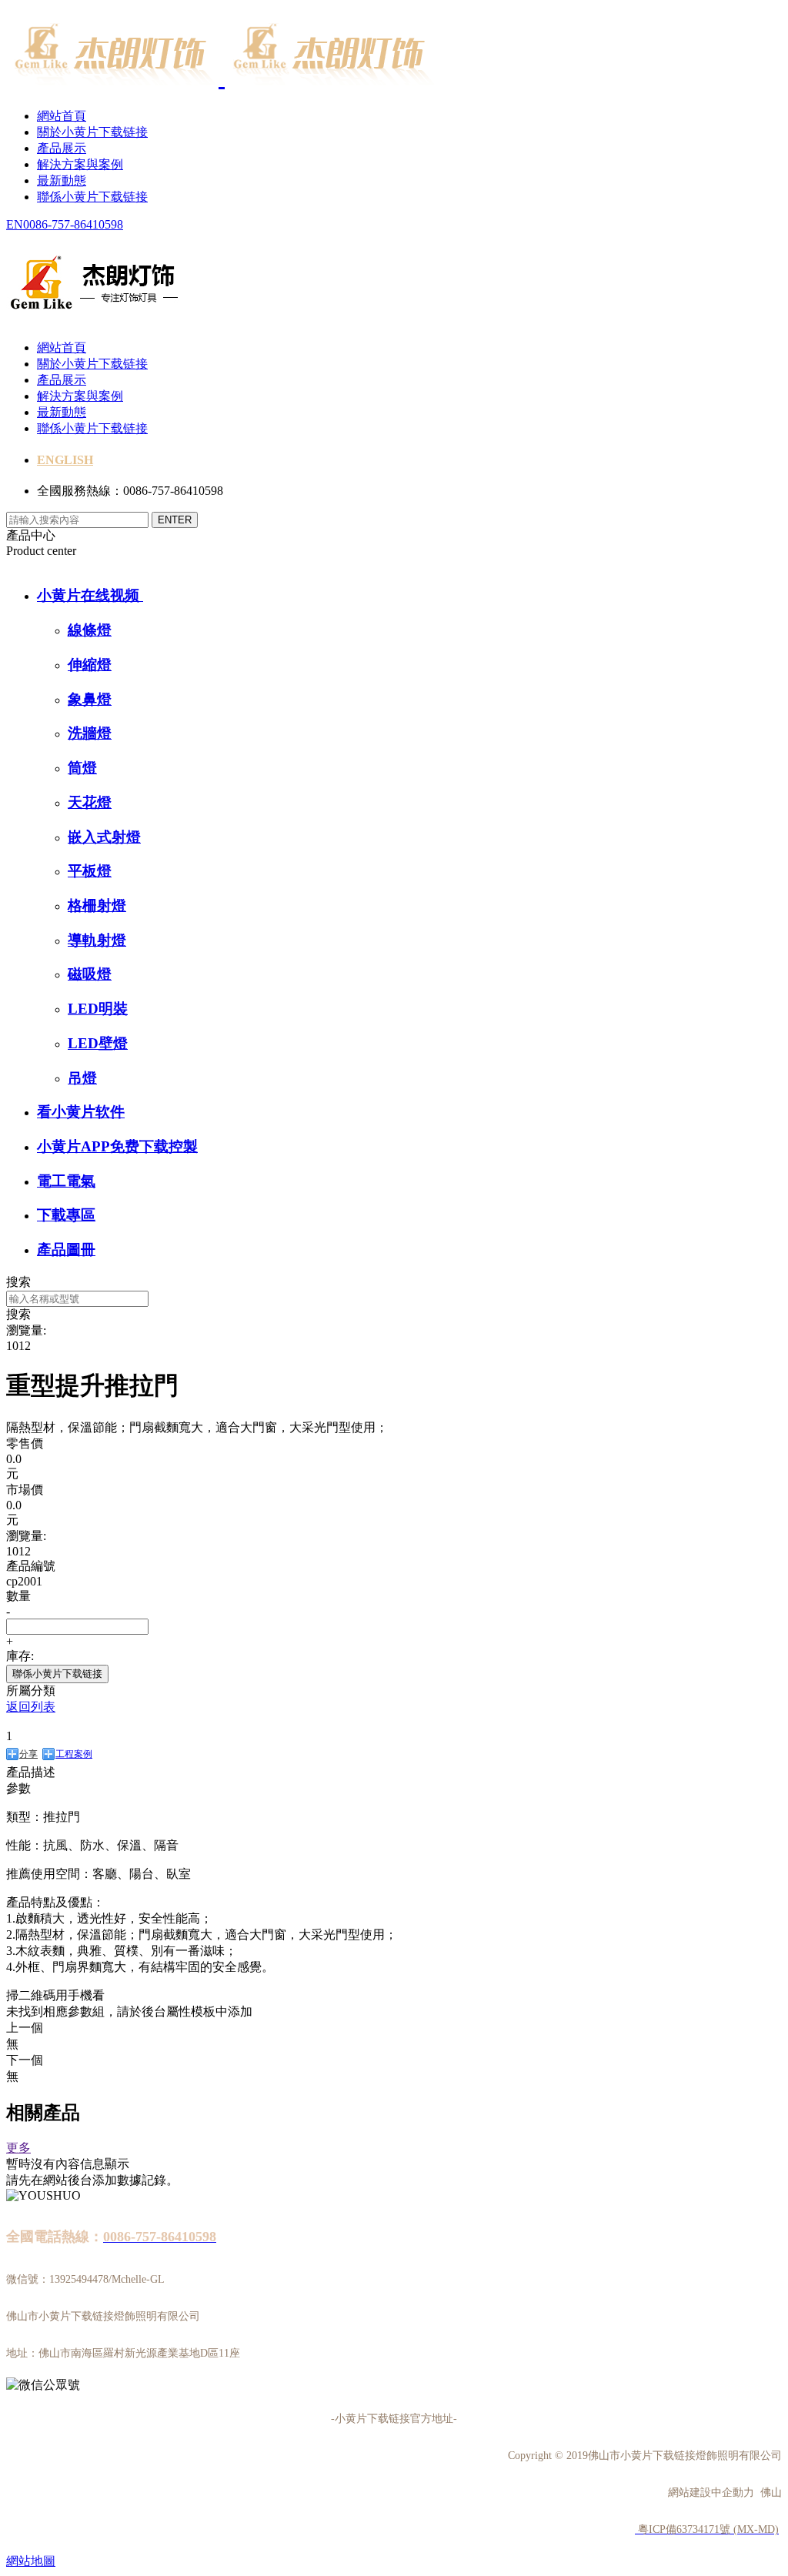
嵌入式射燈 (104, 837)
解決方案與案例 (80, 164)
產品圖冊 (66, 1250)
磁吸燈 (90, 974)
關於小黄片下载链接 (92, 132)
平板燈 (90, 871)
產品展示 (62, 148)
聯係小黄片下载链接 (92, 197)
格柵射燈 (97, 905)
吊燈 (82, 1078)
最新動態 (62, 180)
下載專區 (66, 1215)
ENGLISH (65, 460)
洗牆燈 (90, 733)
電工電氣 (66, 1181)
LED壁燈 (98, 1043)
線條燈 (90, 630)
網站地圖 (31, 2561)
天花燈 (90, 802)
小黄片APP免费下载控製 (117, 1146)
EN (15, 224)
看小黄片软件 (81, 1112)
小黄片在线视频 (90, 595)
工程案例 (74, 1754)
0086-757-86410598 (73, 224)
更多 (18, 2148)
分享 (28, 1754)
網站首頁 (62, 116)
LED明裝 (98, 1009)
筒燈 (82, 768)
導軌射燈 (97, 940)
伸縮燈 (90, 665)
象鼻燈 (90, 699)
